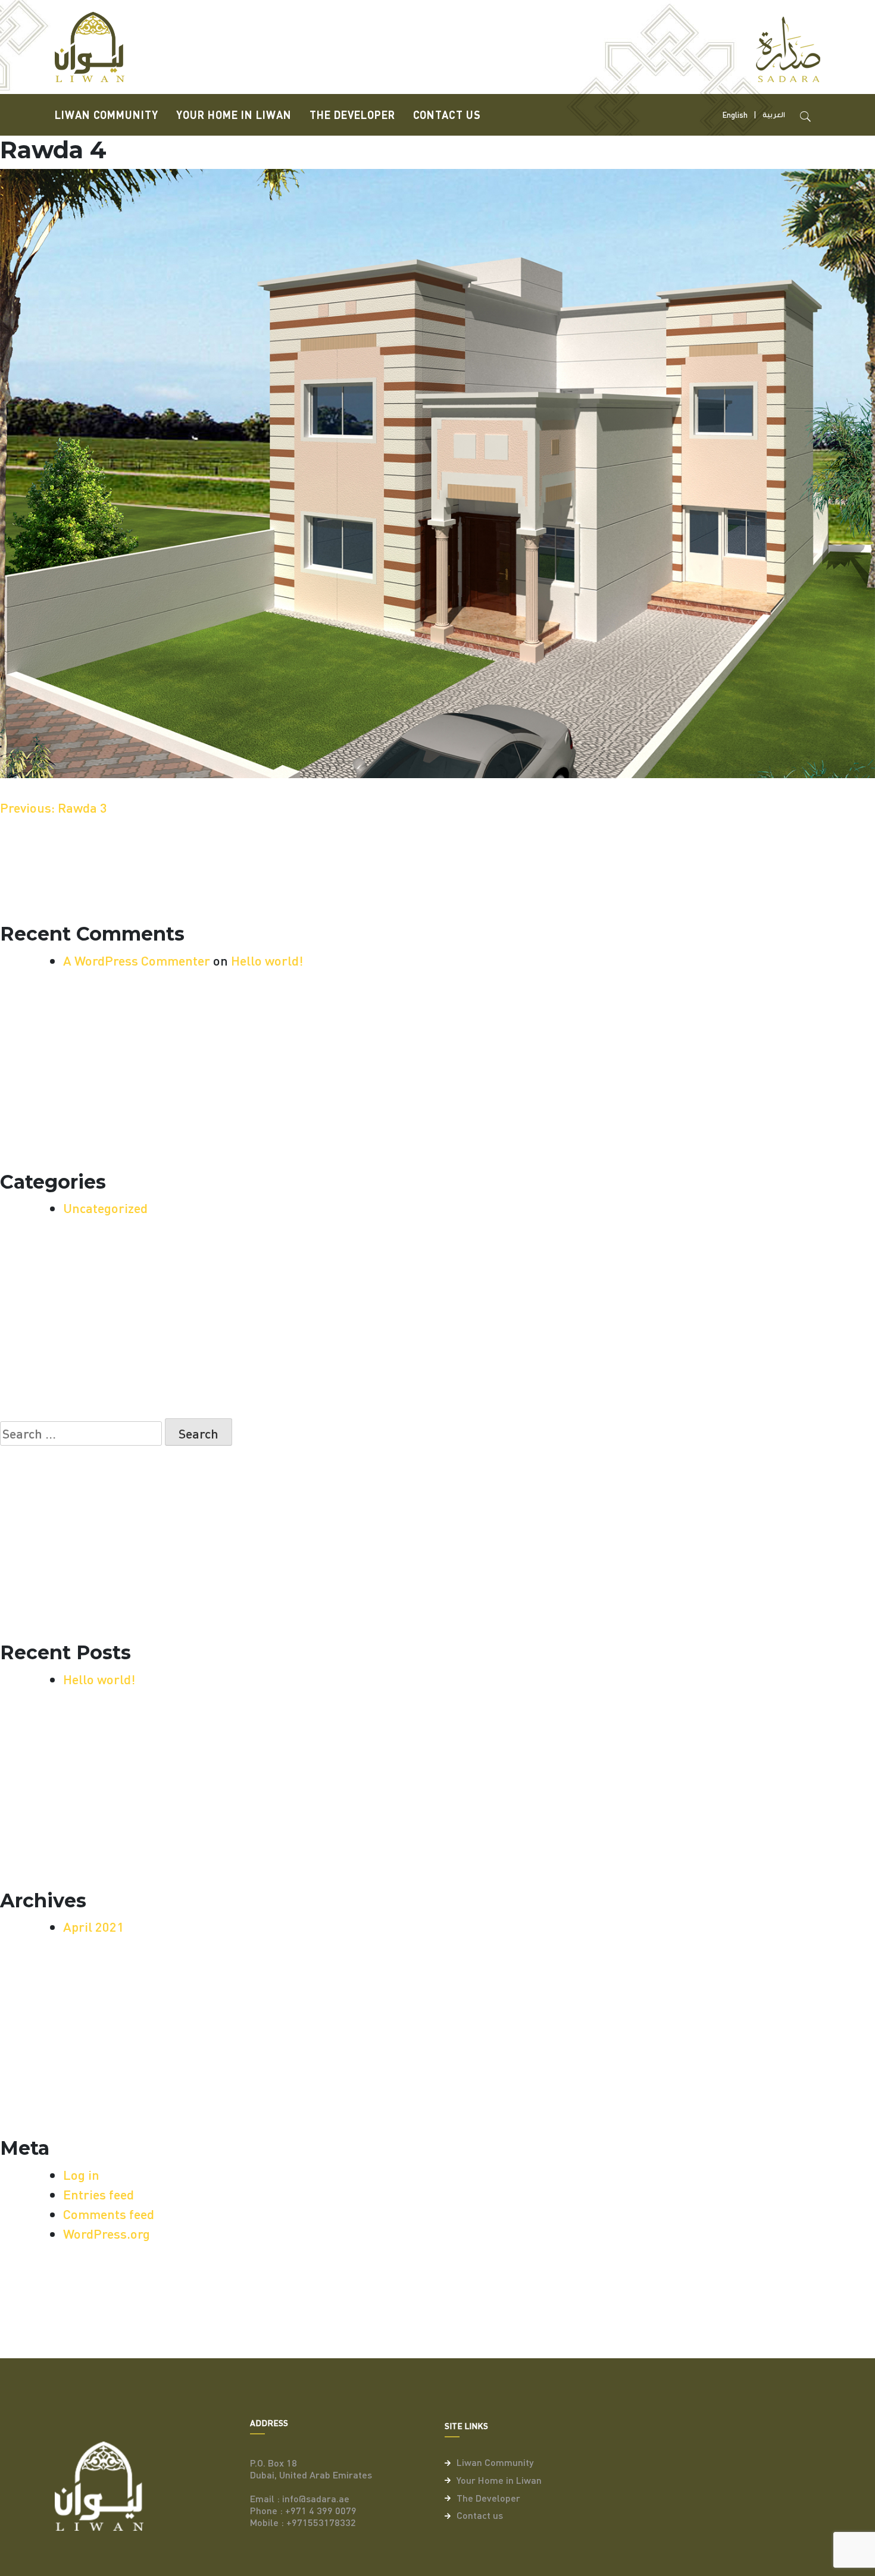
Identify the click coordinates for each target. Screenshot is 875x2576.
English (735, 115)
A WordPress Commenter (137, 960)
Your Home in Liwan (234, 115)
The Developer (352, 115)
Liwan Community (107, 115)
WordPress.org (107, 2233)
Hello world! (267, 960)
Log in (81, 2174)
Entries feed (99, 2194)
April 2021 (93, 1926)
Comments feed (109, 2214)
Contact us (447, 115)
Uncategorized (105, 1208)
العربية (774, 115)
